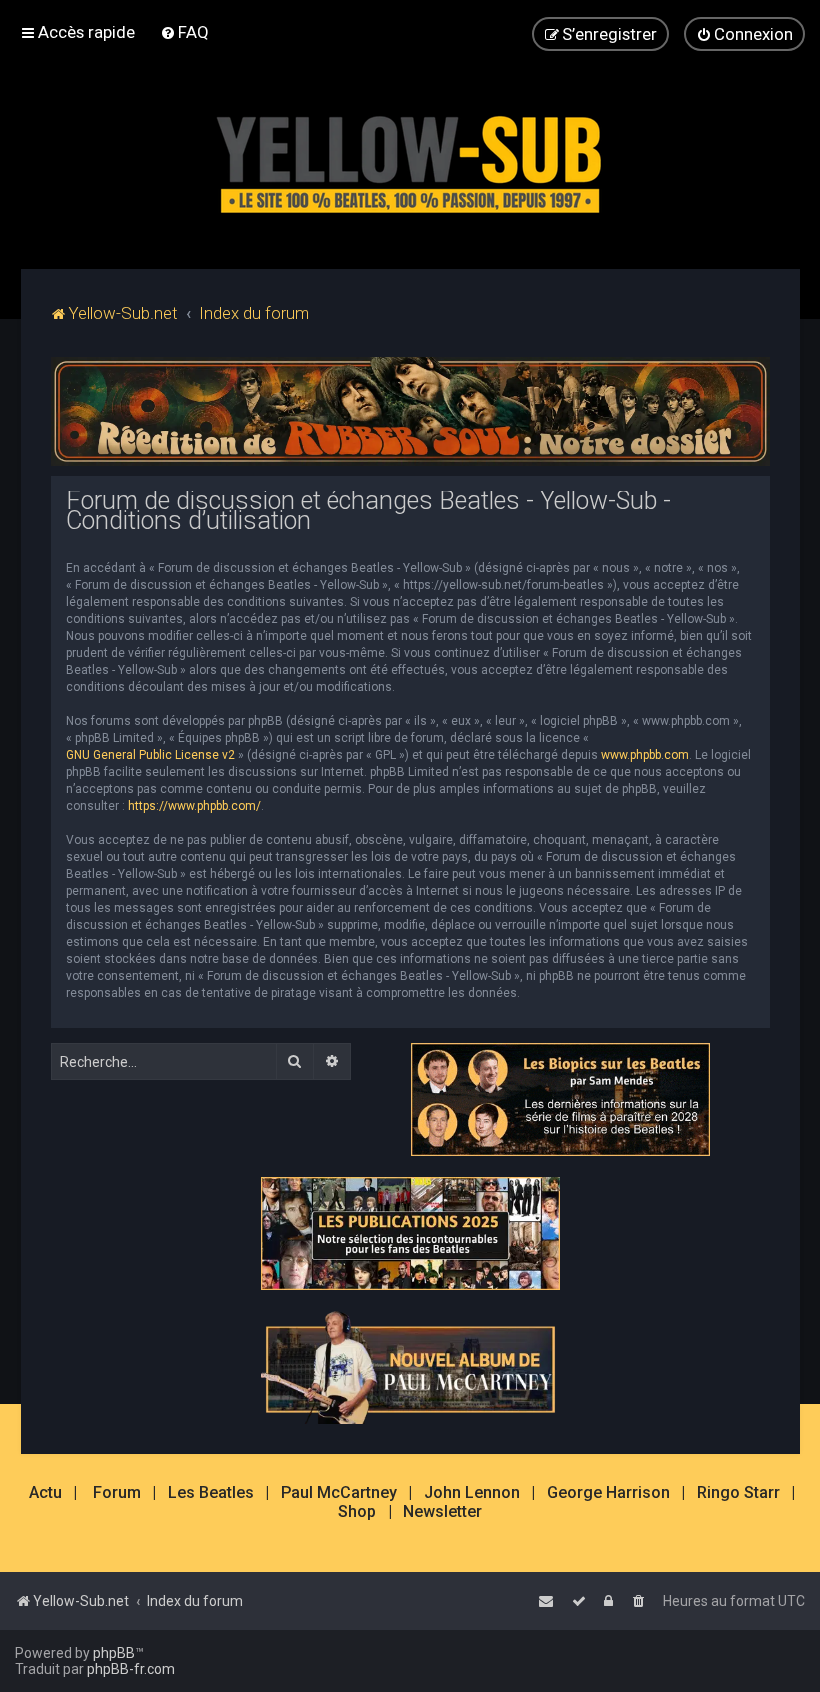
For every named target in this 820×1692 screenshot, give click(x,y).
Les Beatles (211, 1493)
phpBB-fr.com (131, 1669)
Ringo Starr (738, 1493)
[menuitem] (184, 32)
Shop (357, 1512)
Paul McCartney (339, 1493)
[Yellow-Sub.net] (410, 159)
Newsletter (442, 1512)
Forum (117, 1493)
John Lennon (472, 1493)
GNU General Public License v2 (150, 755)
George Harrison (608, 1493)
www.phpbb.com (645, 755)
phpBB (114, 1653)
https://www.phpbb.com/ (194, 806)
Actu (45, 1493)
